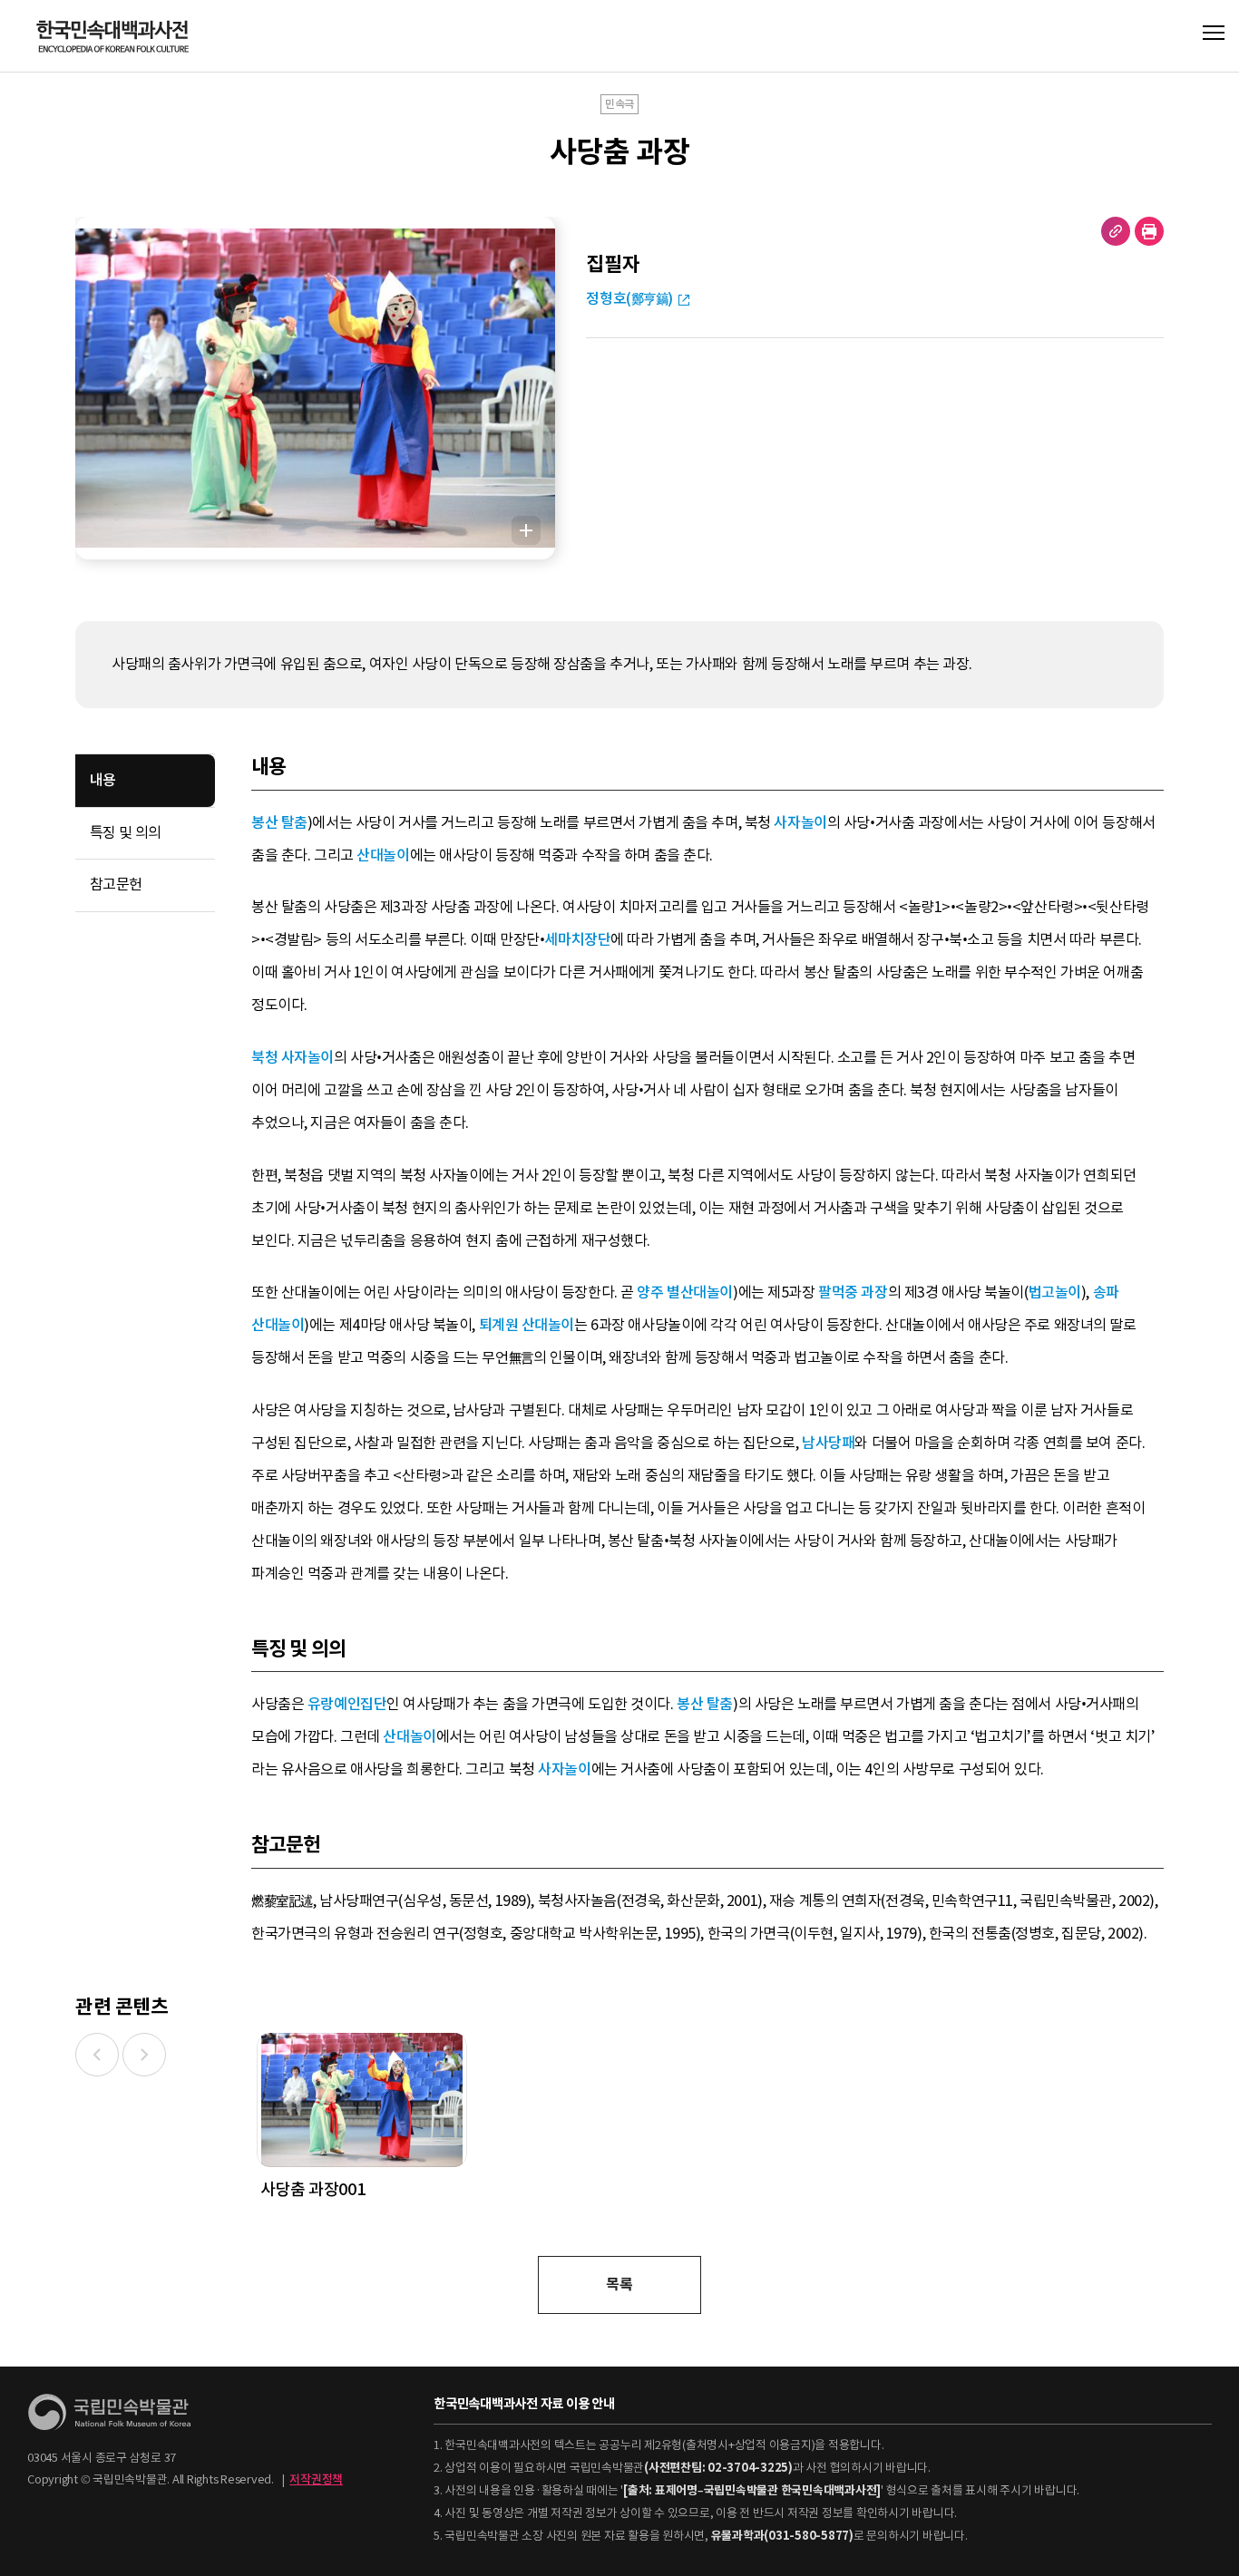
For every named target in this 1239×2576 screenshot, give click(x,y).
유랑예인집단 (347, 1704)
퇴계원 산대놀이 (527, 1325)
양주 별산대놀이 (685, 1293)
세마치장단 (577, 940)
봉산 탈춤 (279, 823)
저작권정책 (316, 2479)
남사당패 (828, 1443)
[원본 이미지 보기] (526, 530)
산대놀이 (383, 855)
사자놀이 (800, 823)
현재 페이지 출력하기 (1149, 231)
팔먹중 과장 (853, 1293)
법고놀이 (1055, 1293)
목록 (619, 2284)
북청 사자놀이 (293, 1058)
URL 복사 (1116, 231)
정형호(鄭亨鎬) (629, 299)
